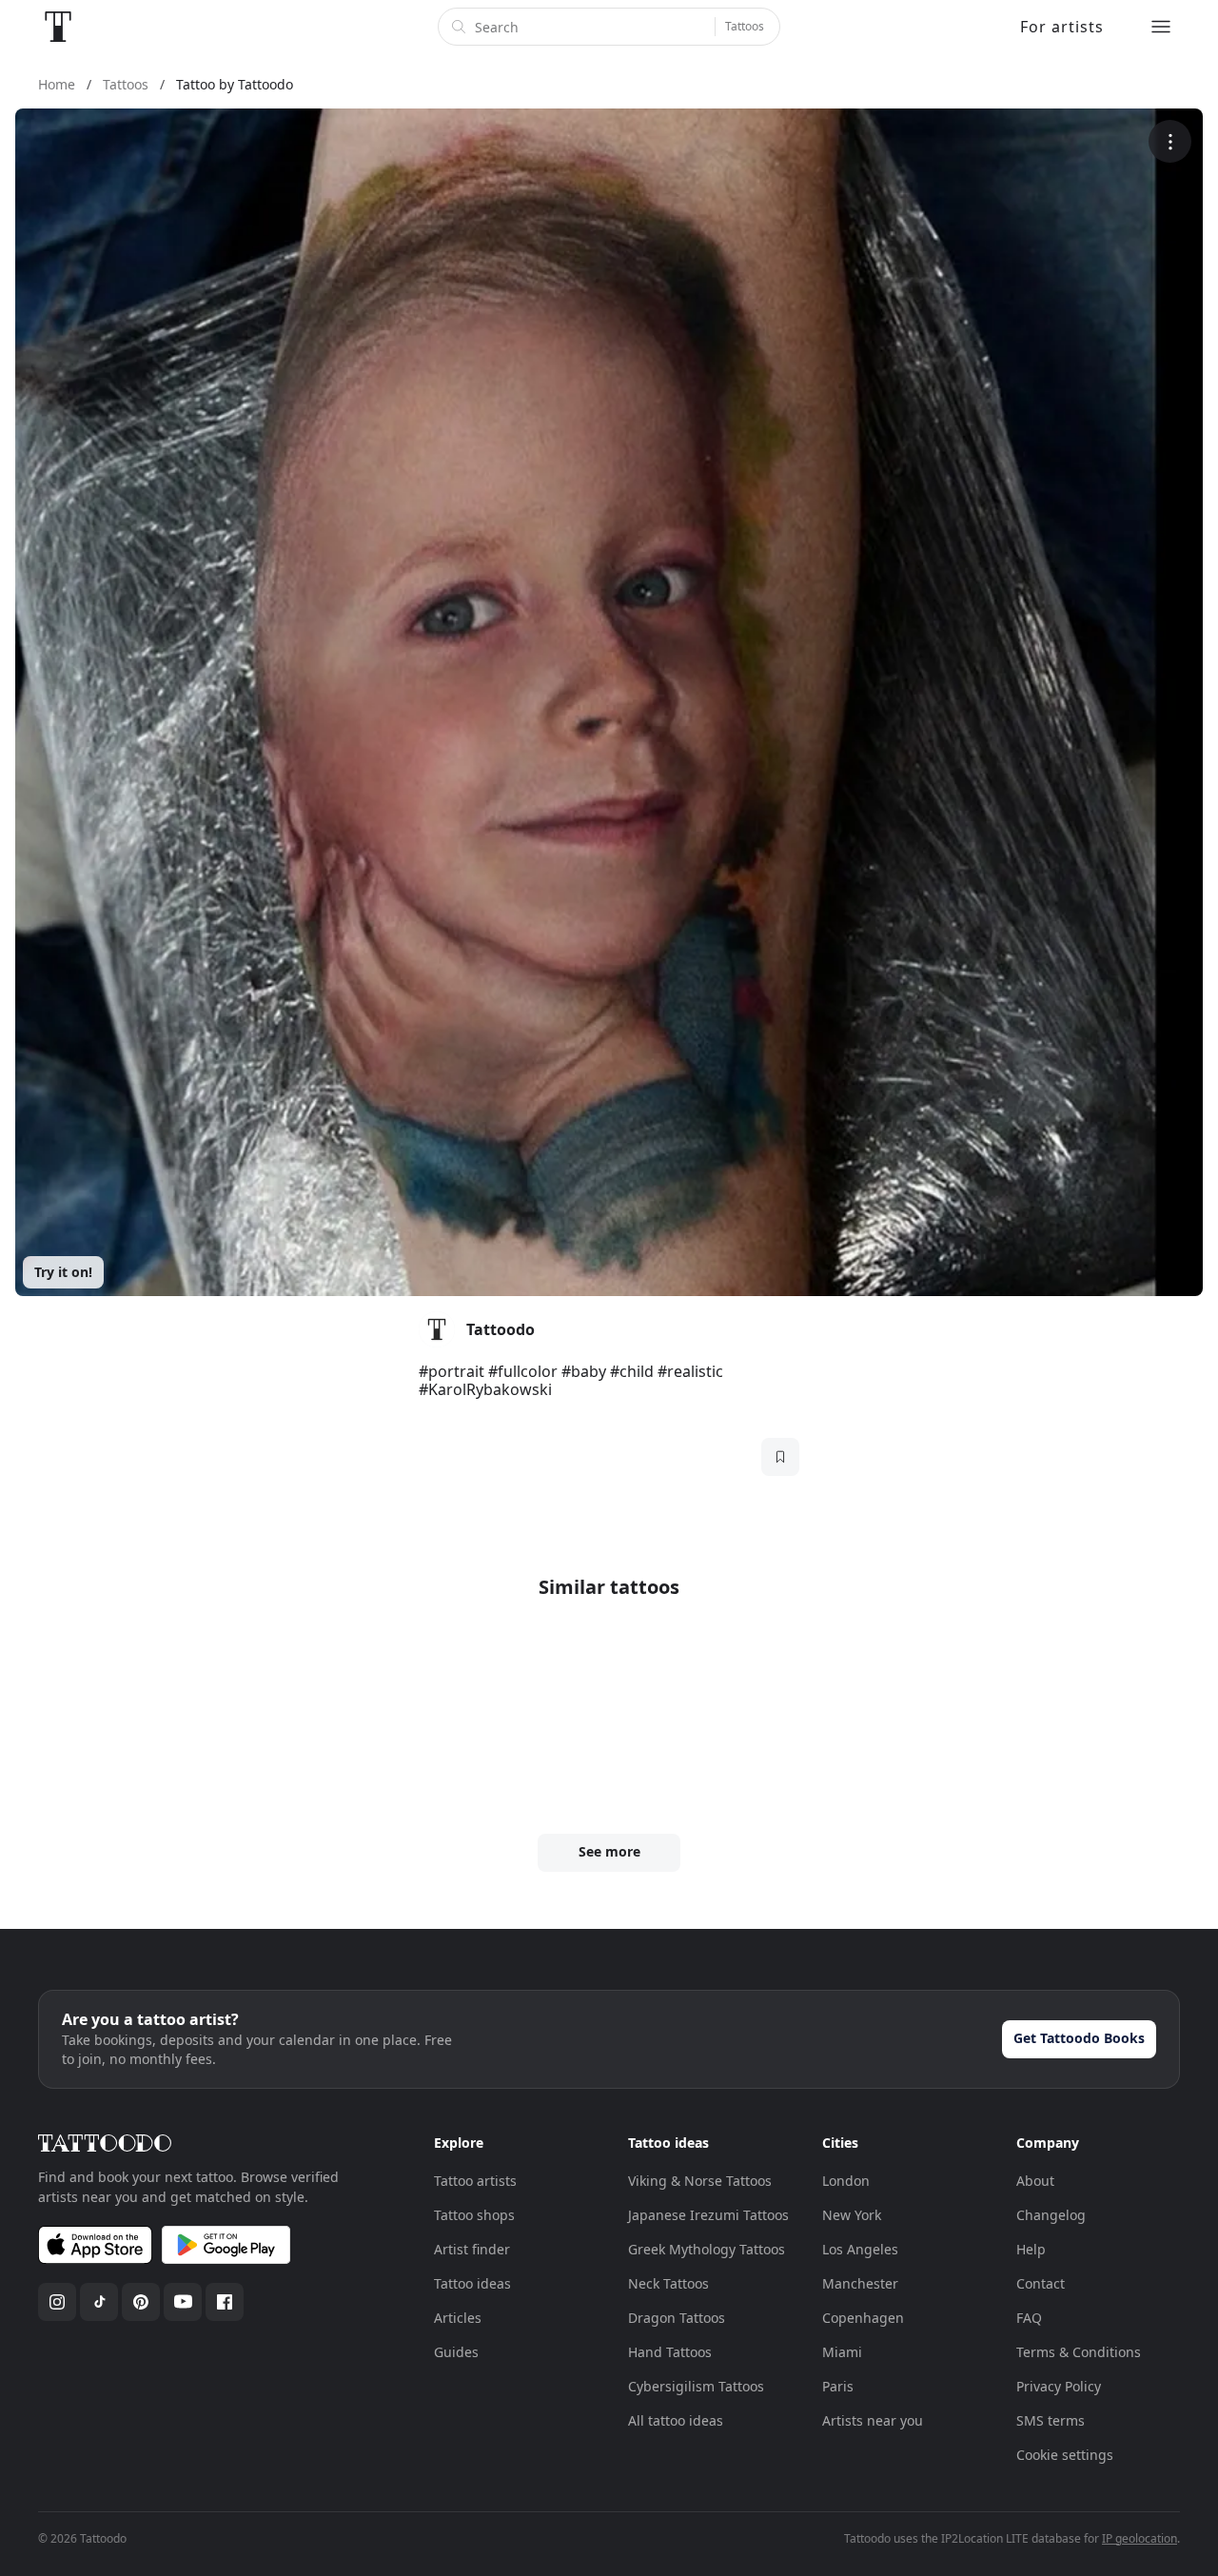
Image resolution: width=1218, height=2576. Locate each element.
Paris (838, 2386)
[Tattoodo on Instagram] (57, 2302)
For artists (1062, 27)
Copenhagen (863, 2318)
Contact (1041, 2283)
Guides (456, 2352)
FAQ (1029, 2318)
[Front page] (58, 27)
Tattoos (745, 26)
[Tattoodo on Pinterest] (141, 2302)
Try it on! (63, 1272)
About (1035, 2181)
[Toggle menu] (1161, 27)
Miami (842, 2352)
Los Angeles (860, 2249)
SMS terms (1051, 2420)
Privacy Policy (1059, 2386)
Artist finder (472, 2249)
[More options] (1170, 141)
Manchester (860, 2283)
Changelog (1051, 2215)
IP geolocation (1139, 2538)
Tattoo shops (474, 2215)
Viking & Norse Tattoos (700, 2181)
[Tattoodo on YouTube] (183, 2302)
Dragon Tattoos (677, 2318)
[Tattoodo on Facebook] (225, 2302)
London (846, 2181)
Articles (458, 2318)
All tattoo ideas (676, 2420)
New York (852, 2215)
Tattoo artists (475, 2181)
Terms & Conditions (1079, 2352)
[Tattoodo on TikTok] (99, 2302)
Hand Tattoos (670, 2352)
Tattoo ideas (472, 2283)
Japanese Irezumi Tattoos (708, 2215)
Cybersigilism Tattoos (696, 2386)
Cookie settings (1065, 2455)
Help (1031, 2249)
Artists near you (873, 2420)
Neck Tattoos (668, 2283)
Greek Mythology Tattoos (707, 2249)
